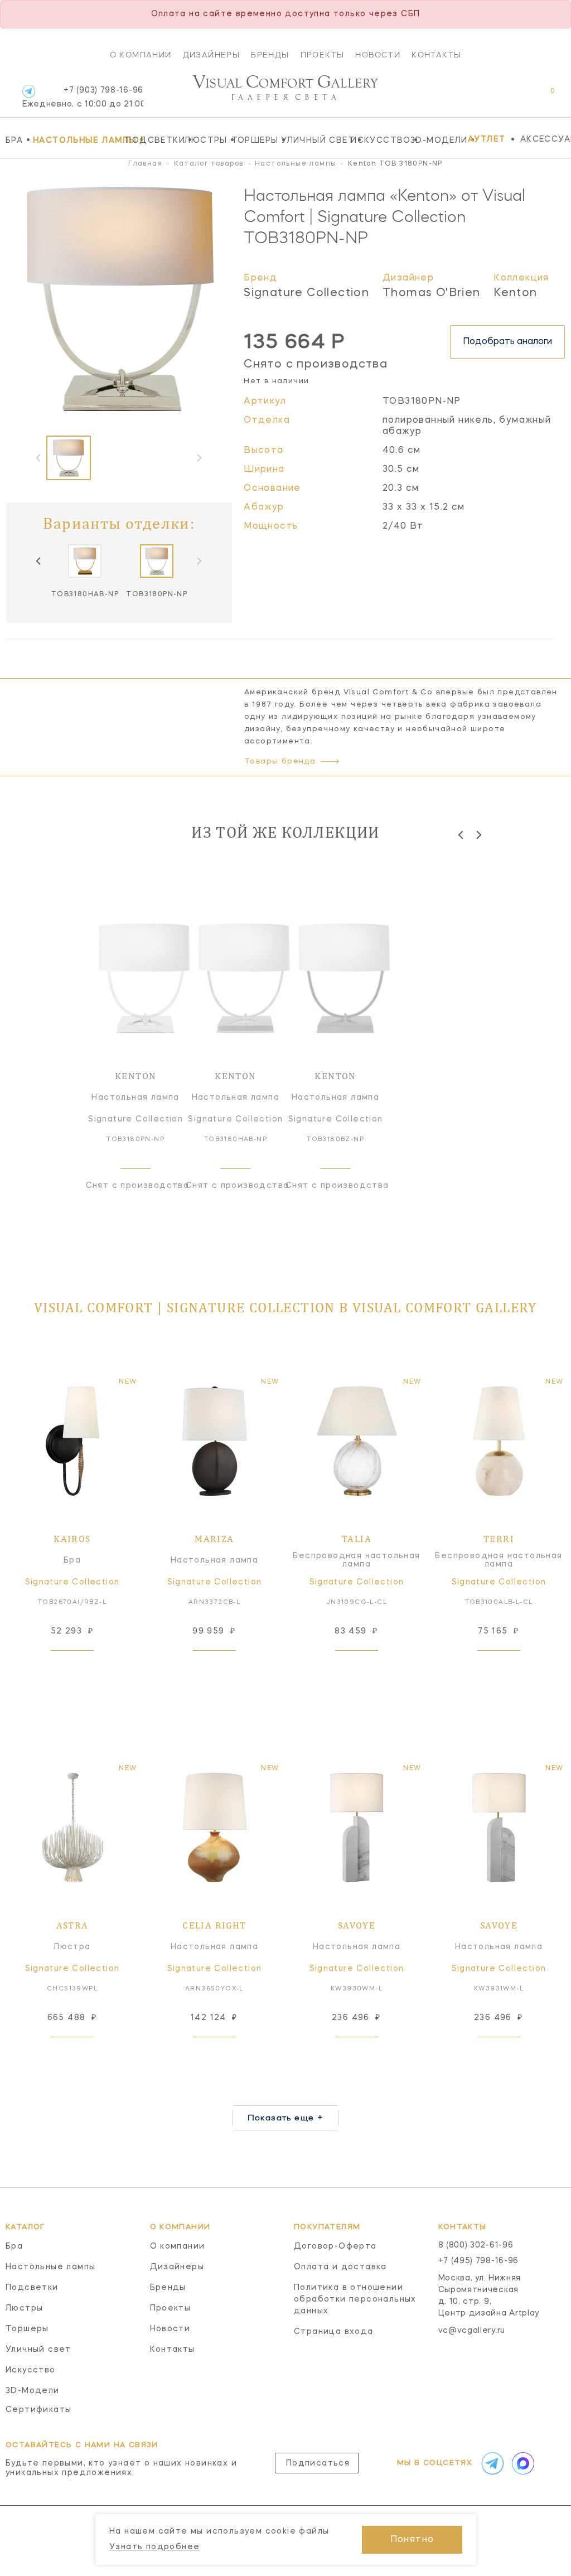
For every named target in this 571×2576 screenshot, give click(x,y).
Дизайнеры (212, 55)
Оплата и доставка (340, 2267)
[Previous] (39, 561)
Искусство (378, 140)
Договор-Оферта (335, 2246)
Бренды (270, 55)
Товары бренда (280, 762)
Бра (16, 140)
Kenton (515, 293)
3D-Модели (436, 140)
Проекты (323, 55)
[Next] (478, 835)
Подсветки (152, 140)
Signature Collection (306, 293)
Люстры (205, 140)
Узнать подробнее (154, 2547)
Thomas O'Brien (432, 293)
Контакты (436, 55)
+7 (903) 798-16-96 (83, 97)
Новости (378, 55)
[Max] (522, 2463)
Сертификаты (38, 2410)
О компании (141, 55)
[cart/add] (85, 1668)
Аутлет (487, 139)
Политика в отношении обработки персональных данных (355, 2299)
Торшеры (254, 140)
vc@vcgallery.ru (472, 2331)
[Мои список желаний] (514, 97)
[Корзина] (542, 97)
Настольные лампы (76, 140)
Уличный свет (313, 140)
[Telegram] (29, 91)
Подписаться (318, 2463)
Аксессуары (546, 139)
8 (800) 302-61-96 (476, 2245)
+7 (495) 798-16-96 (479, 2261)
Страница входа (334, 2332)
